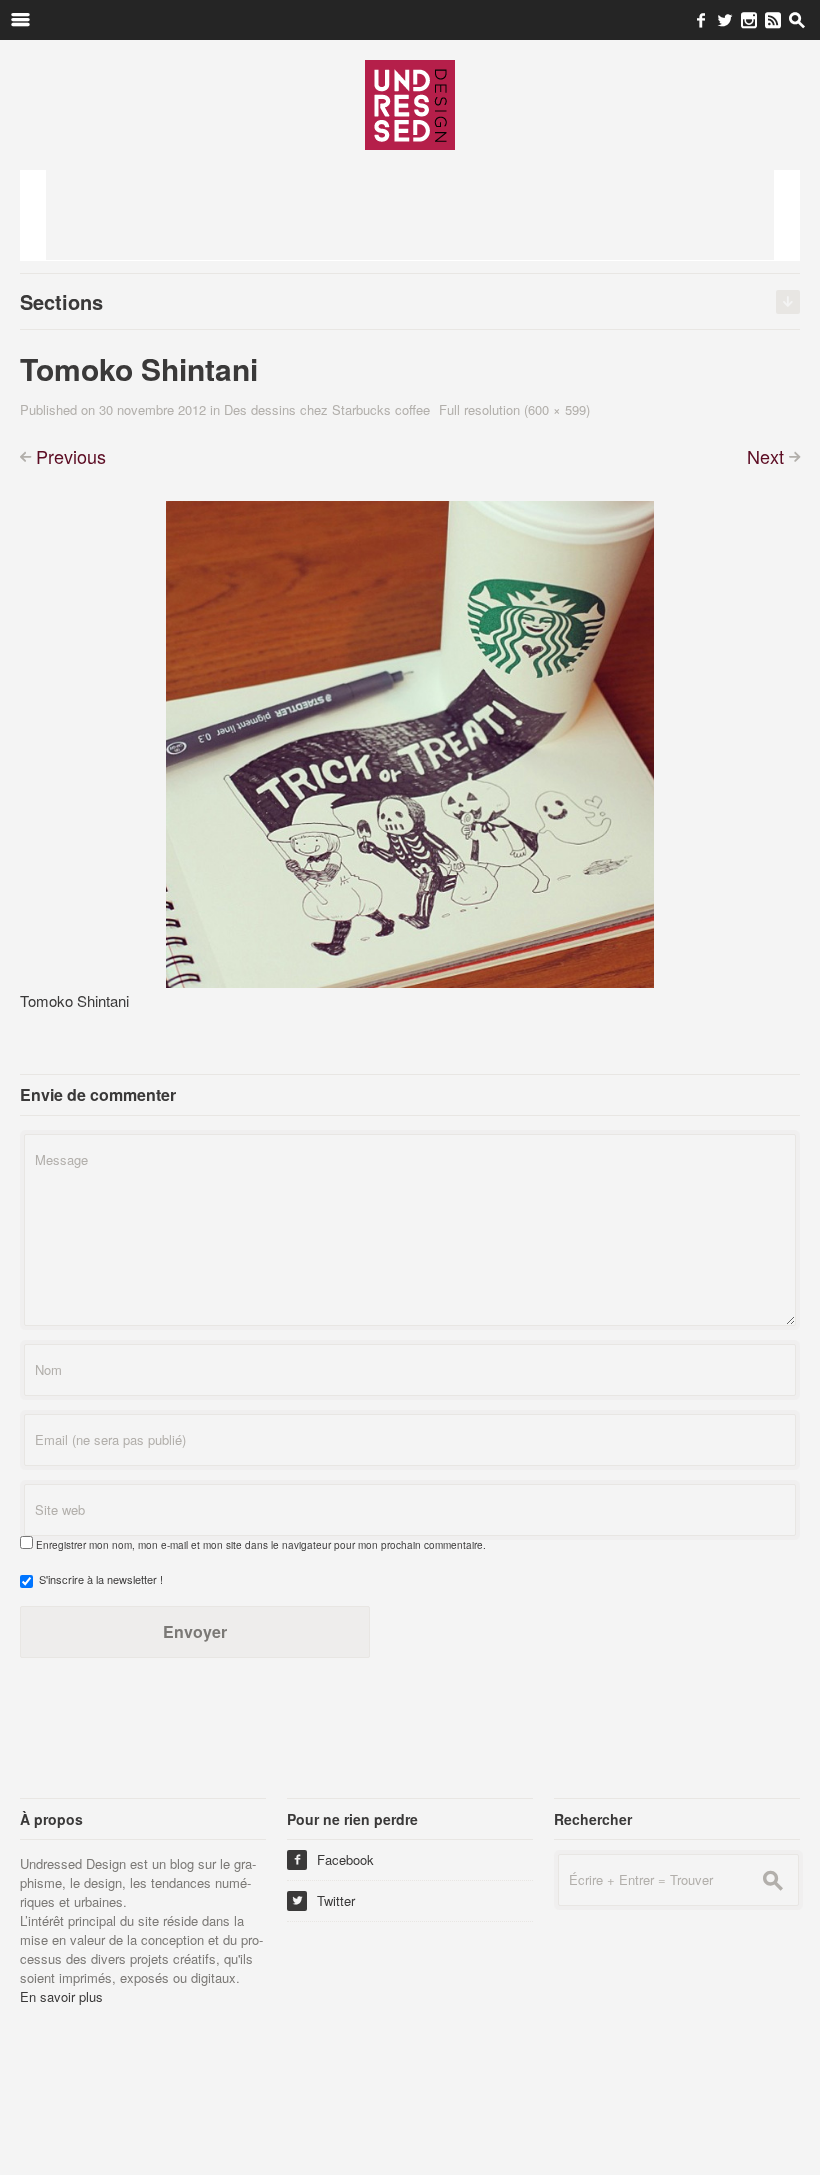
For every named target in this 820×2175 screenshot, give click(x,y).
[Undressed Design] (410, 104)
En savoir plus (61, 1996)
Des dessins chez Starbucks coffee (327, 409)
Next (765, 456)
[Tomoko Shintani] (410, 742)
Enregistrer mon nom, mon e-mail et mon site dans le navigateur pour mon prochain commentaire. (261, 1545)
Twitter (323, 1900)
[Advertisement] (410, 215)
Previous (71, 456)
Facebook (333, 1859)
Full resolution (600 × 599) (514, 409)
